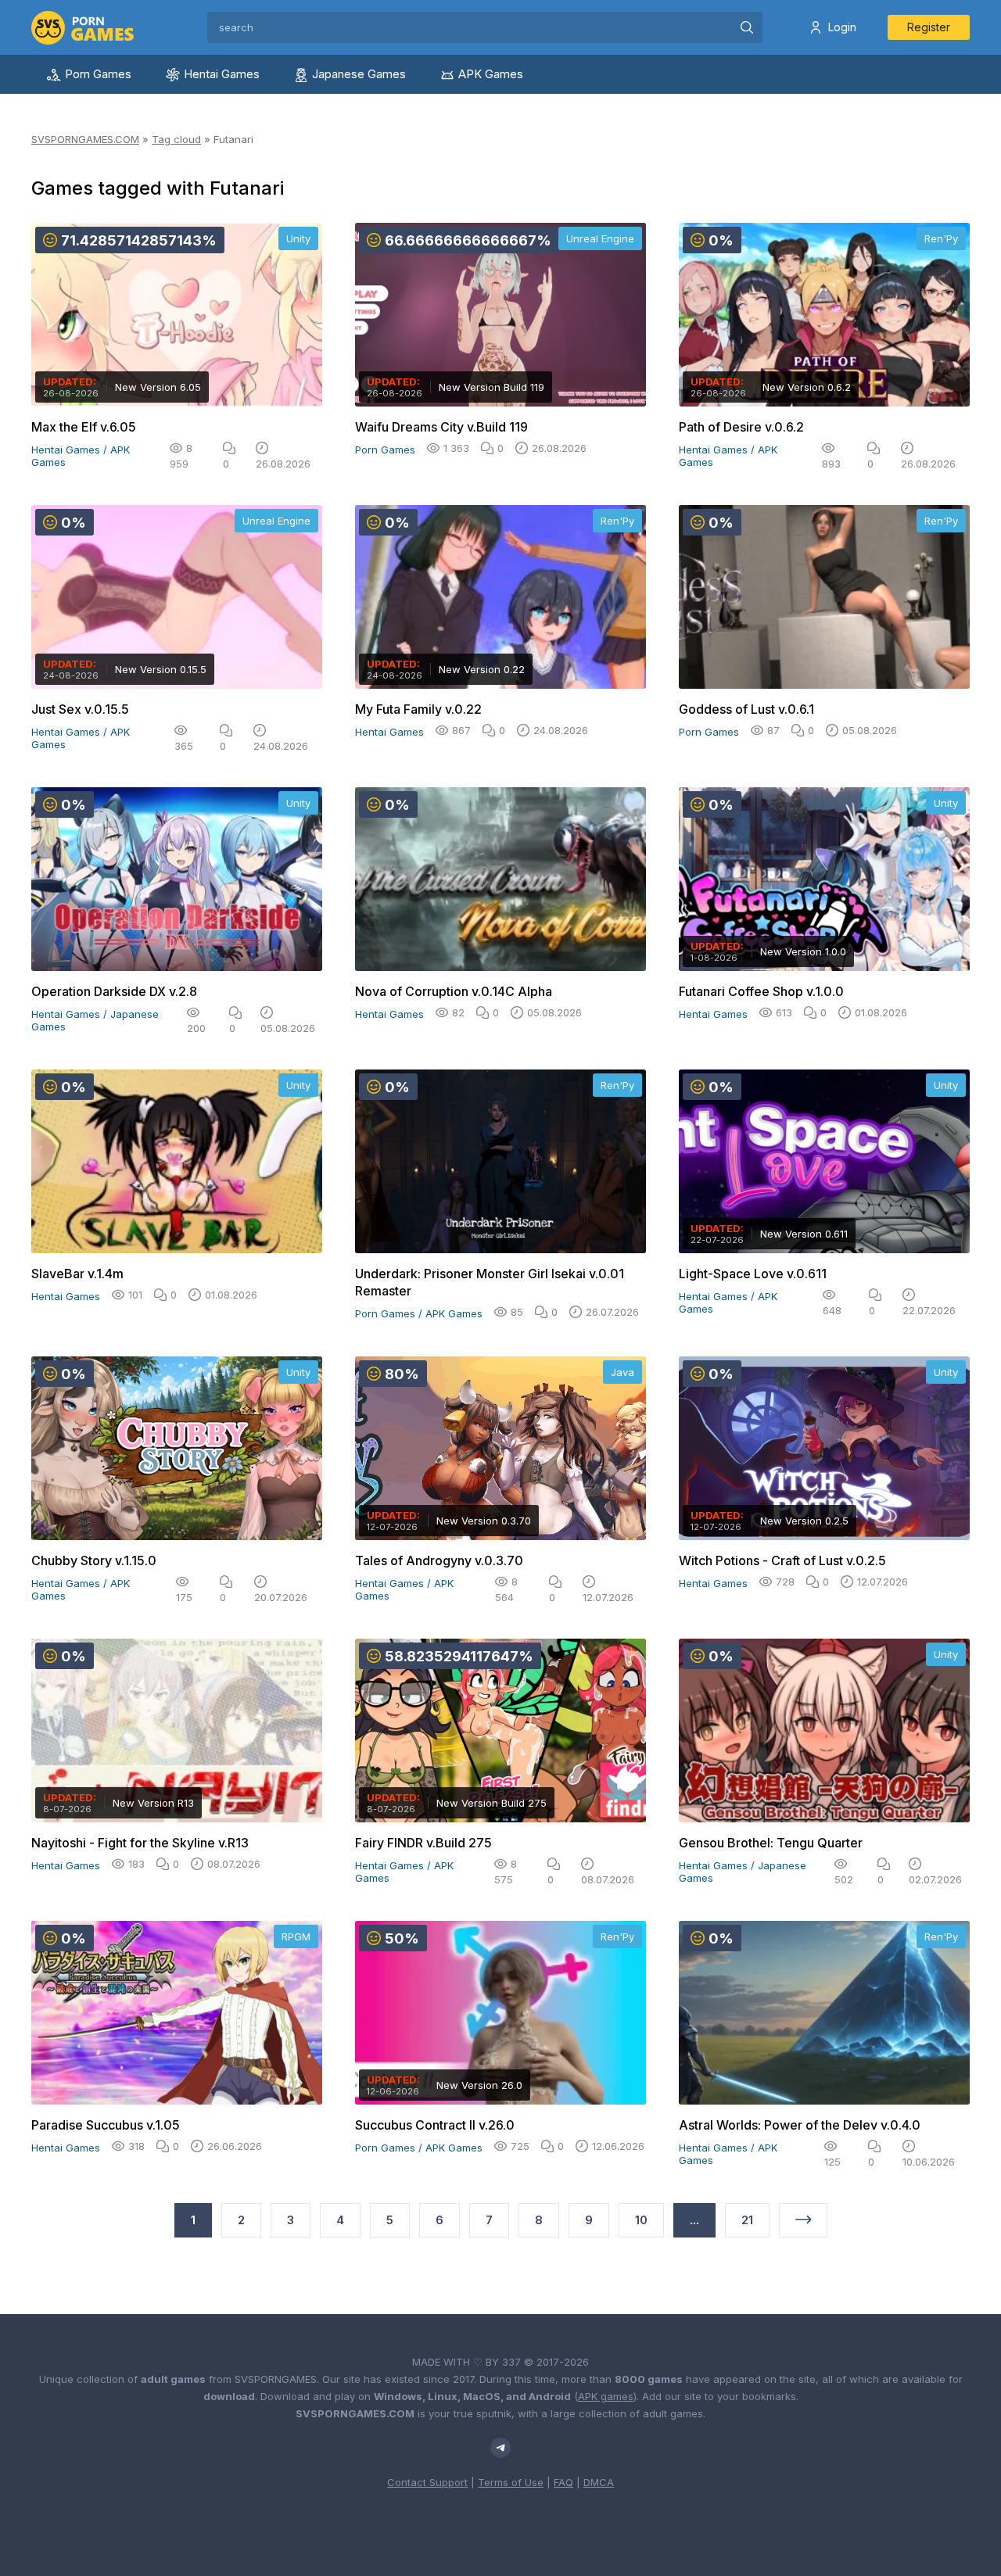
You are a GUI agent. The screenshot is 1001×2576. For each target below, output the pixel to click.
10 (641, 2220)
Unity (298, 238)
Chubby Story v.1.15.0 (94, 1560)
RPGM (296, 1936)
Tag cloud (176, 139)
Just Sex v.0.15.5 (80, 709)
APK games (606, 2396)
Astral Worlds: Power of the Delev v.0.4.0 (800, 2125)
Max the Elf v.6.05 (84, 427)
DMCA (599, 2482)
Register (929, 27)
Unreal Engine (600, 238)
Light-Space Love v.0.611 (753, 1274)
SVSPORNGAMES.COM (85, 139)
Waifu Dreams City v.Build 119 (441, 427)
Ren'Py (941, 238)
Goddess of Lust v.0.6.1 (746, 709)
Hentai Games (222, 74)
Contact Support (427, 2482)
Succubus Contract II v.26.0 (435, 2125)
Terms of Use (511, 2482)
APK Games (491, 74)
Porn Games (98, 74)
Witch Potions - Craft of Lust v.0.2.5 (782, 1560)
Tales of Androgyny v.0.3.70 (439, 1560)
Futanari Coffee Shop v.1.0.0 (761, 991)
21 (747, 2220)
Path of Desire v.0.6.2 (741, 427)
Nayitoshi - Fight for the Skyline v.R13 (140, 1843)
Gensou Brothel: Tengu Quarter (771, 1843)
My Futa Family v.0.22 (418, 709)
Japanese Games (359, 74)
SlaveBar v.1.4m (77, 1274)
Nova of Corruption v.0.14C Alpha (454, 991)
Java (622, 1372)
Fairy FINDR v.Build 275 (423, 1843)
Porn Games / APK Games (419, 1313)
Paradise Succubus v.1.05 (106, 2125)
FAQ (563, 2482)
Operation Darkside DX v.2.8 (114, 991)
